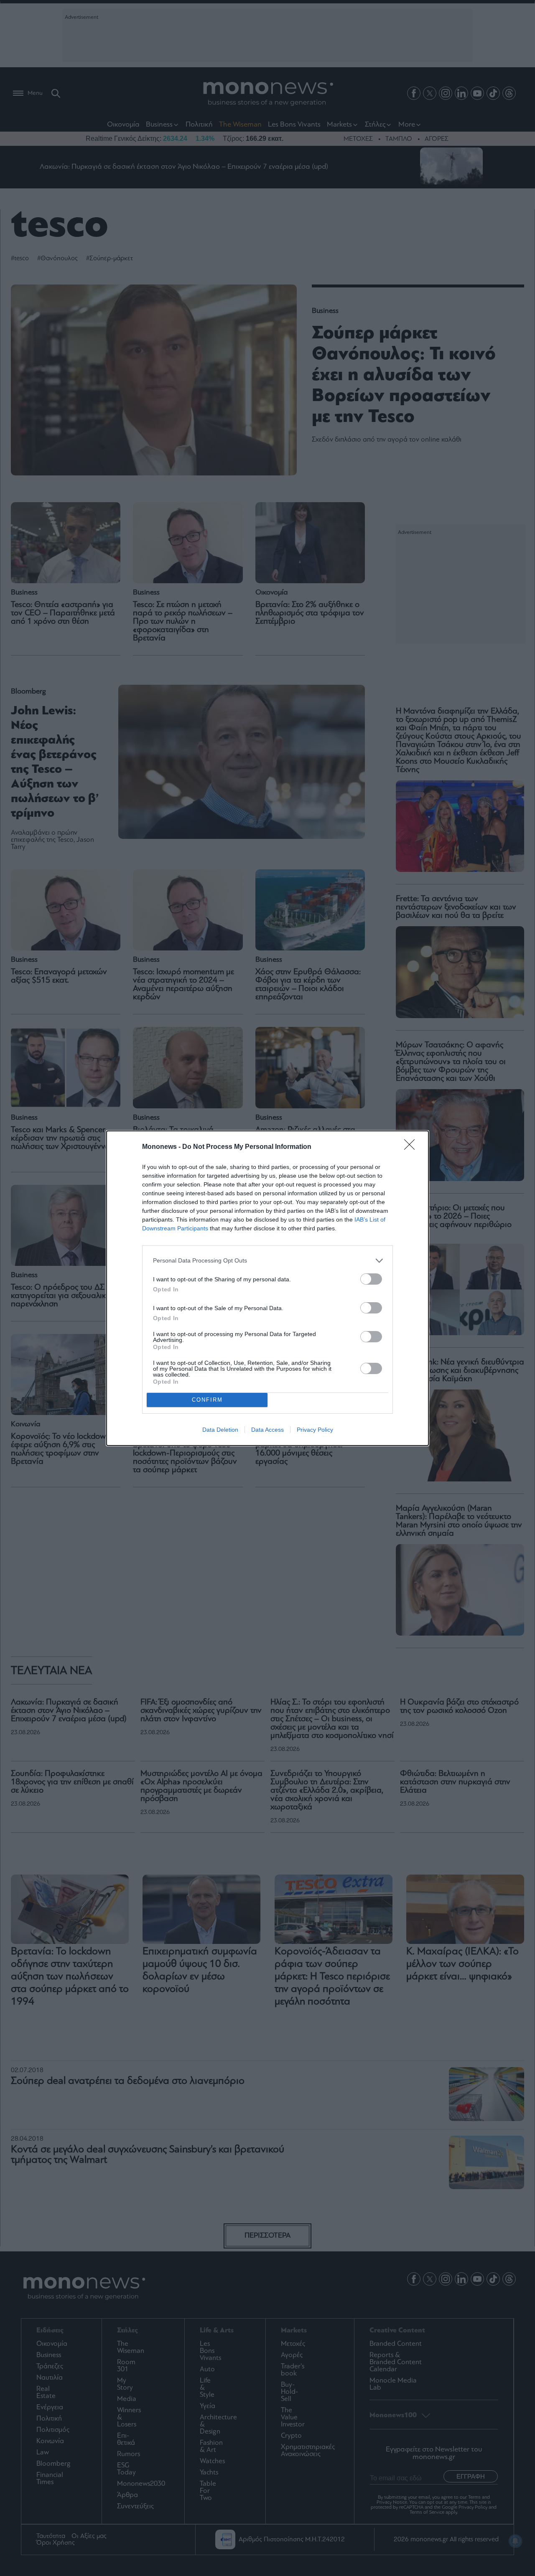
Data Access (267, 1430)
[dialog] (267, 1288)
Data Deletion (220, 1430)
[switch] (371, 1279)
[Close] (412, 1147)
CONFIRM (207, 1400)
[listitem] (267, 1261)
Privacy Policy (315, 1430)
